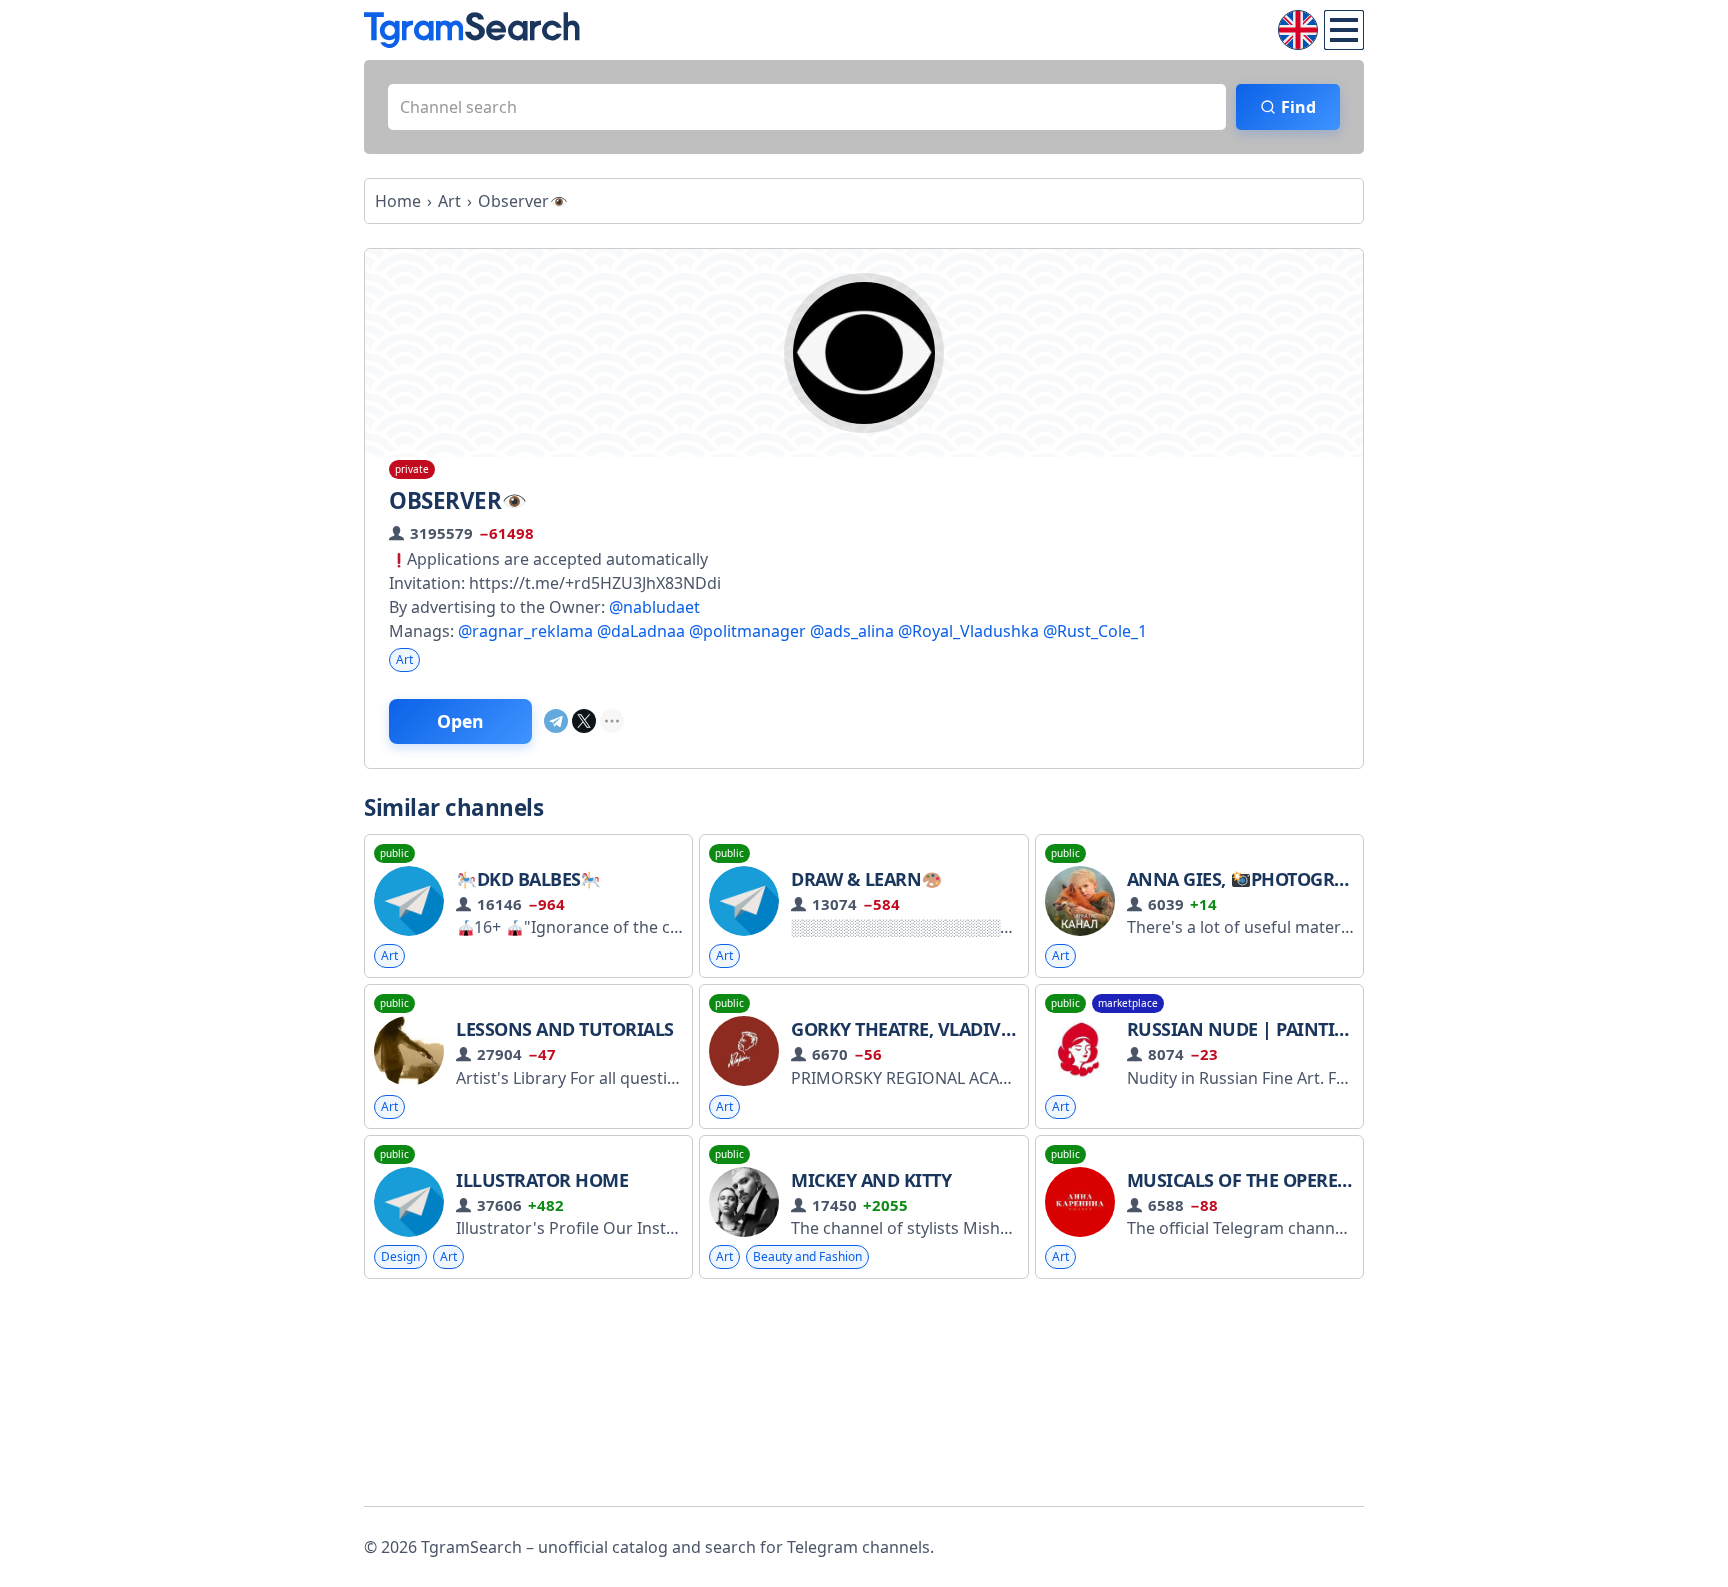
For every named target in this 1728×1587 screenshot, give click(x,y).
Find (1298, 107)
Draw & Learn (856, 879)
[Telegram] (556, 721)
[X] (584, 721)
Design (400, 1256)
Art (404, 659)
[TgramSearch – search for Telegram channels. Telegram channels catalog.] (472, 30)
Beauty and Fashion (807, 1256)
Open (460, 721)
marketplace (1128, 1003)
